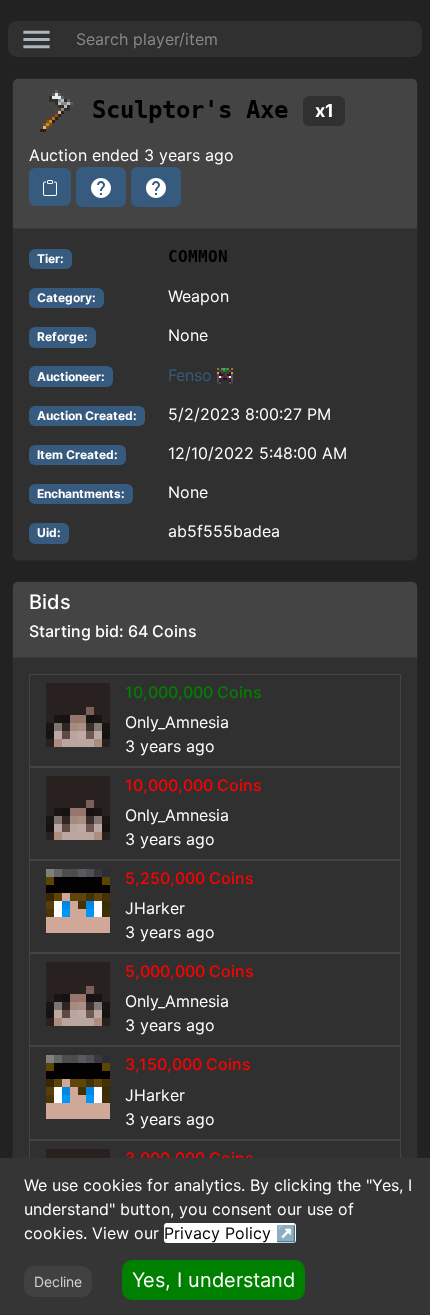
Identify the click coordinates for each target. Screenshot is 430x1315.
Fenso (190, 375)
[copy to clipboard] (50, 187)
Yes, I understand (213, 1280)
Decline (58, 1281)
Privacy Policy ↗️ (230, 1233)
